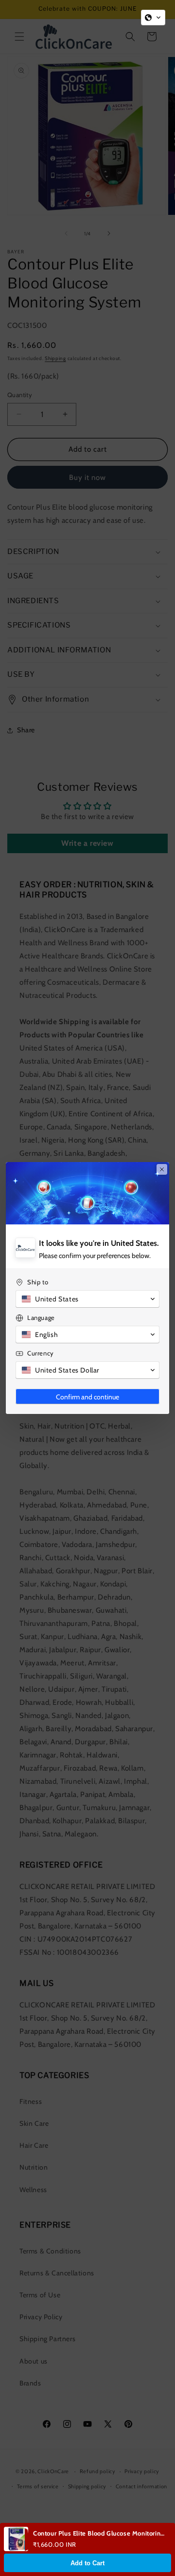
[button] (153, 18)
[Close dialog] (162, 1169)
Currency (41, 1353)
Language (41, 1317)
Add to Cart (87, 2563)
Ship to (38, 1282)
